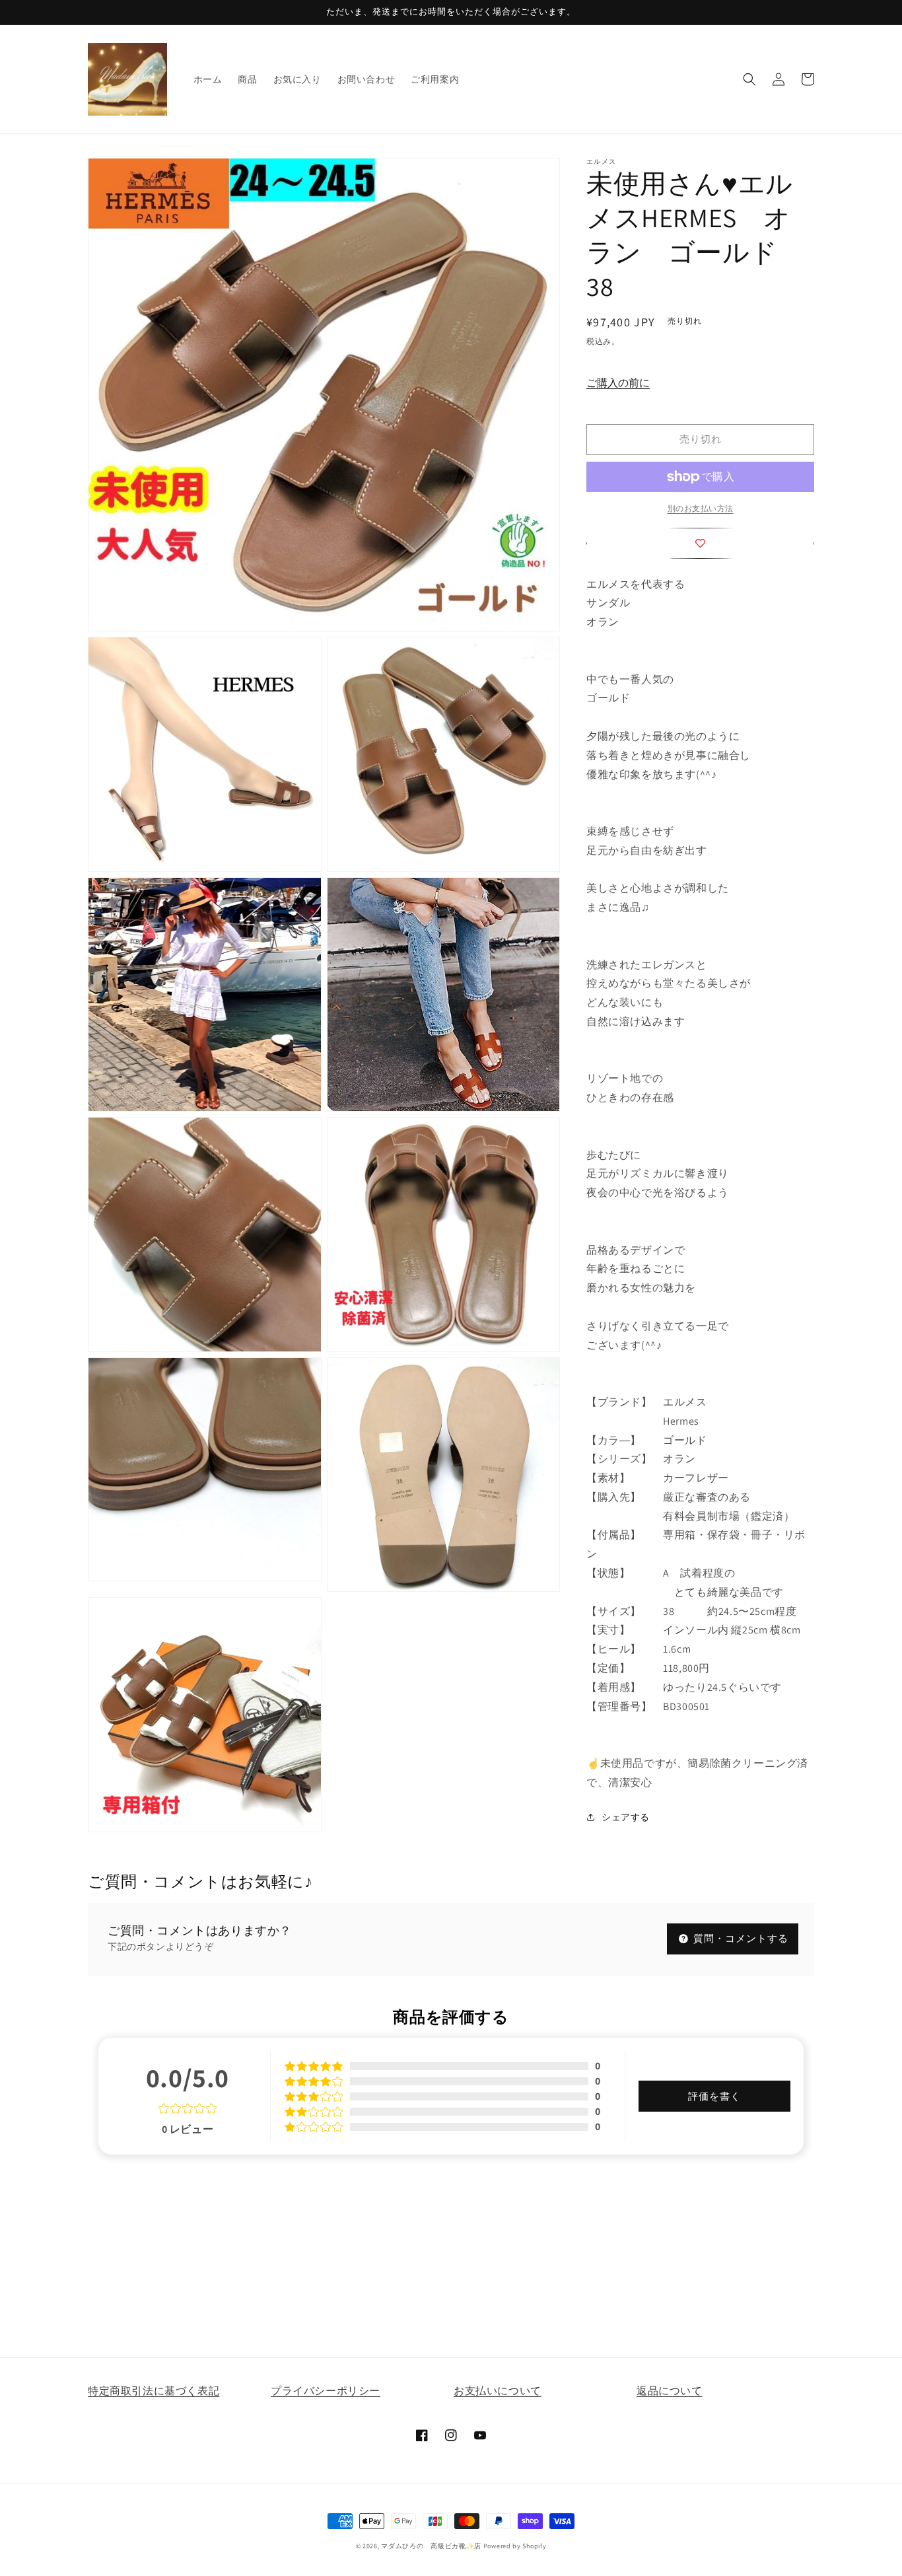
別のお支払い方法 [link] (701, 508)
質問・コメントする (740, 1938)
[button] (749, 79)
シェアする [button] (626, 1817)
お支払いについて (498, 2391)
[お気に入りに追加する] (700, 543)
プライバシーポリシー (326, 2391)
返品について (670, 2391)
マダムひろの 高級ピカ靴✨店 (431, 2546)
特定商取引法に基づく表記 (154, 2391)
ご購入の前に (618, 383)
